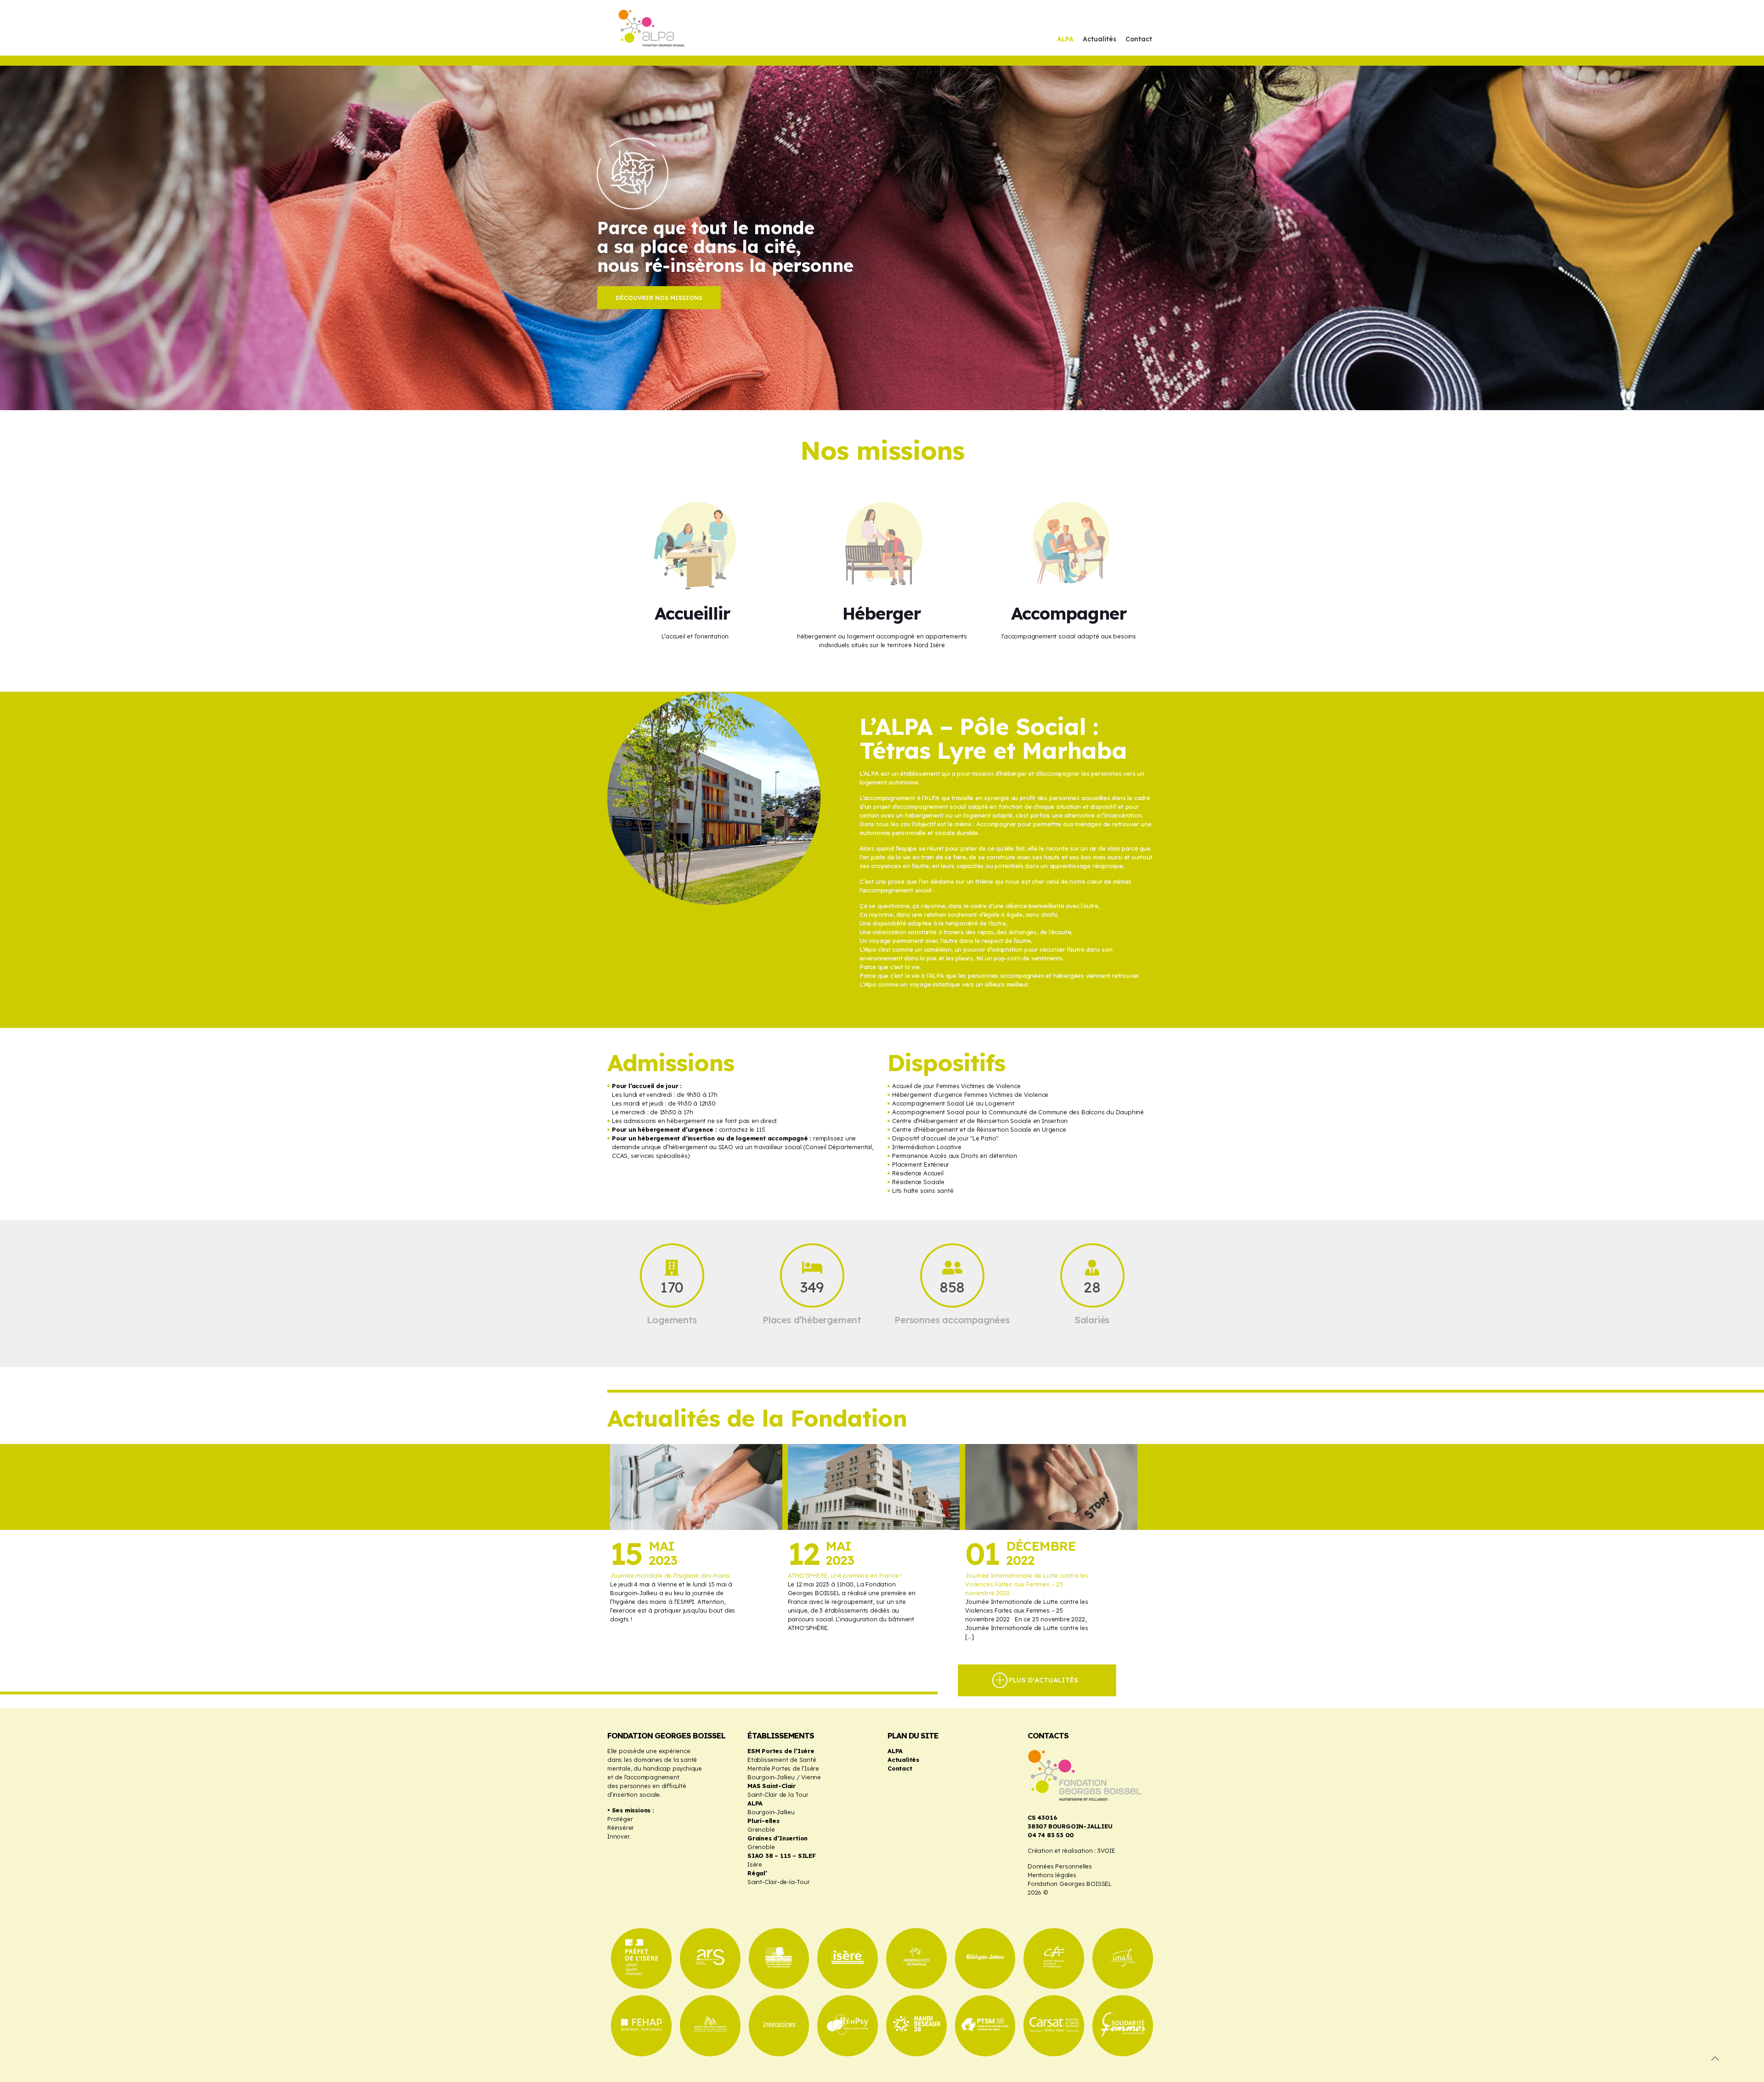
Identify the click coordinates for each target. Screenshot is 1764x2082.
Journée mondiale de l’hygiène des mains (670, 1575)
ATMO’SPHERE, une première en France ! (845, 1575)
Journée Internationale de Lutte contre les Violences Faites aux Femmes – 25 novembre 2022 (1027, 1584)
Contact (900, 1768)
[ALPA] (657, 28)
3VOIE (1106, 1851)
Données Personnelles (1060, 1866)
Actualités (903, 1760)
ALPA (895, 1751)
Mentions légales (1052, 1875)
